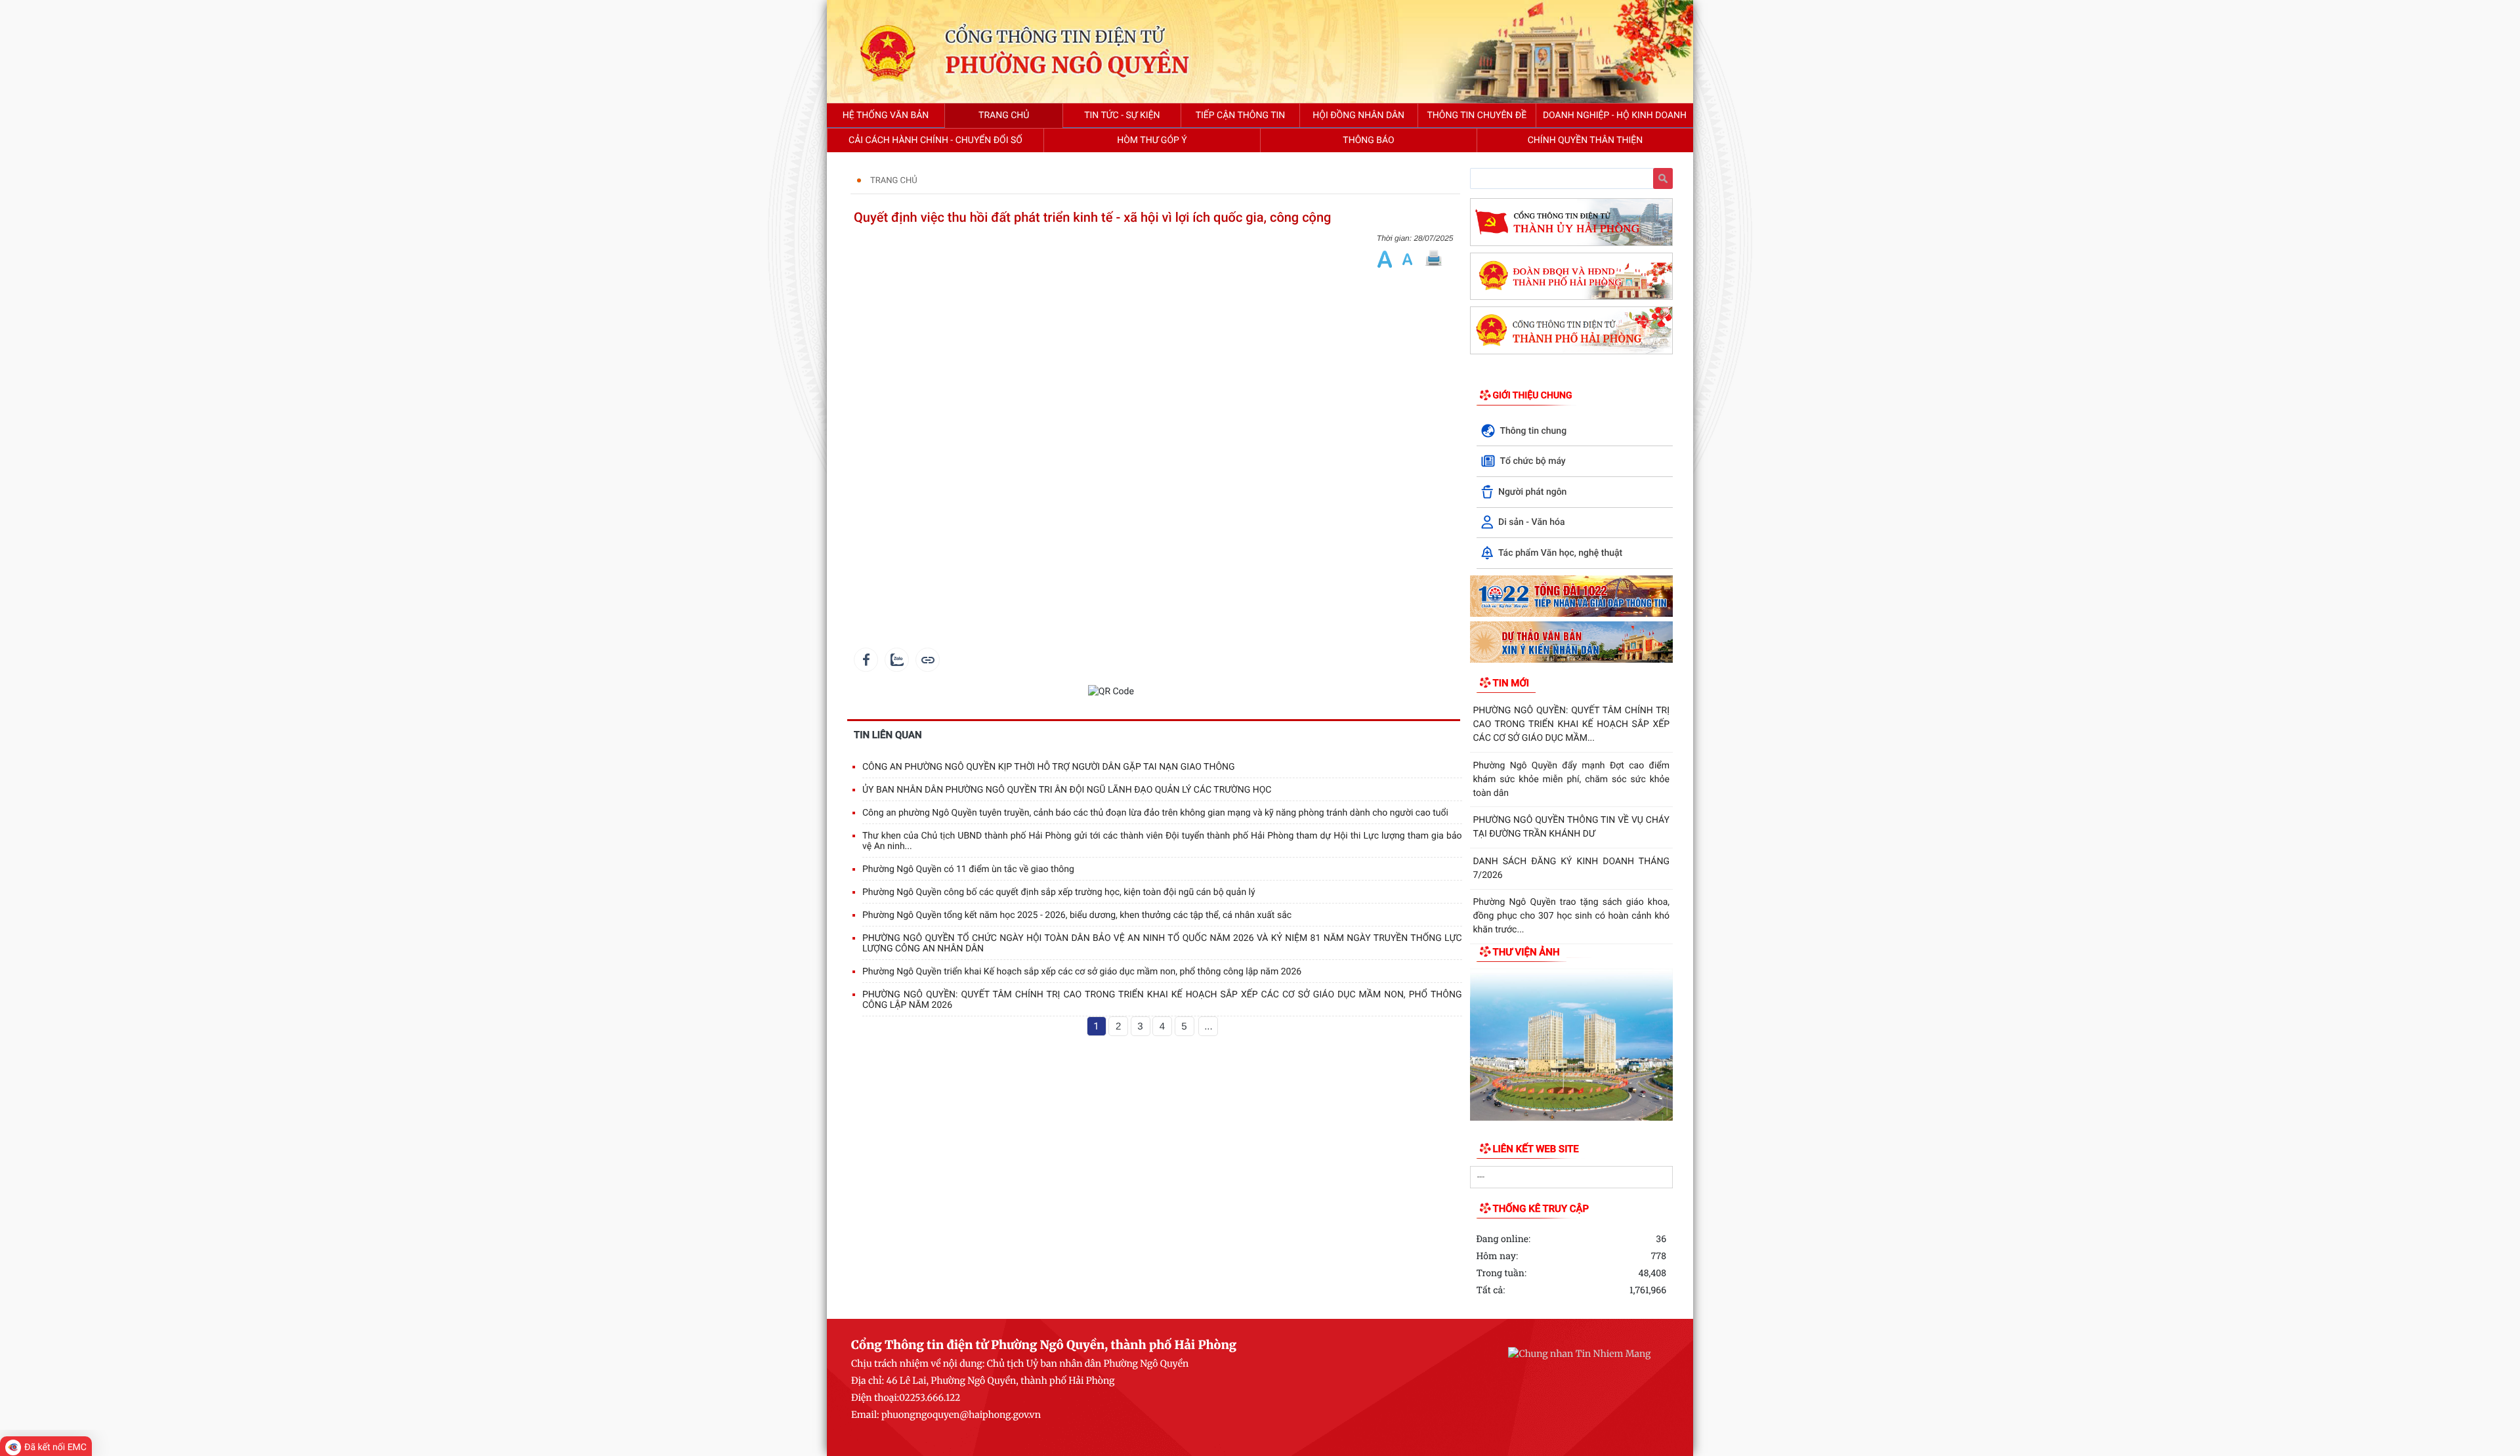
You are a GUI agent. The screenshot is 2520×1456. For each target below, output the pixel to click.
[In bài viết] (1433, 259)
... (1208, 1027)
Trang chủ (894, 181)
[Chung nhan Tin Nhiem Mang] (1579, 1353)
